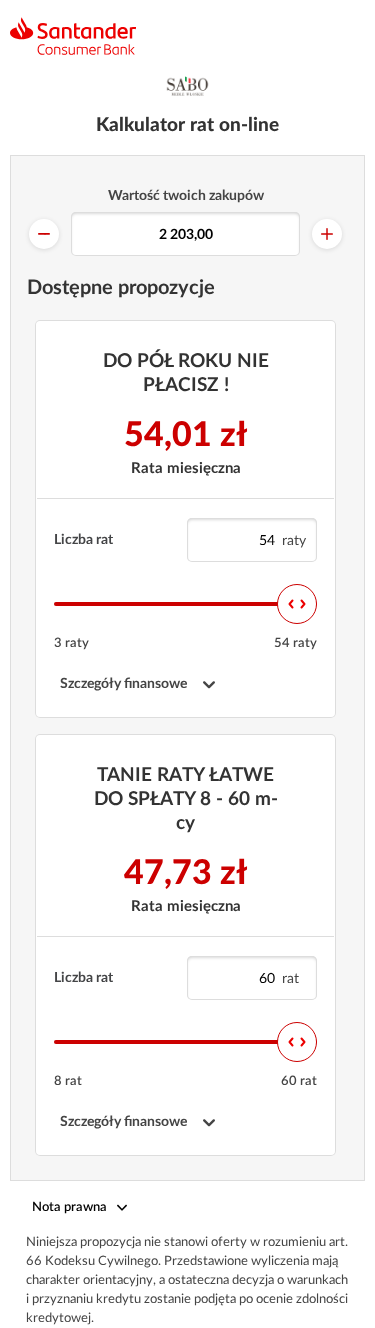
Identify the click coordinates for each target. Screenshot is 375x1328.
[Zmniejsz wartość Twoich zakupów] (44, 234)
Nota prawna (69, 1207)
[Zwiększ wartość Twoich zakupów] (327, 234)
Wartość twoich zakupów (186, 196)
